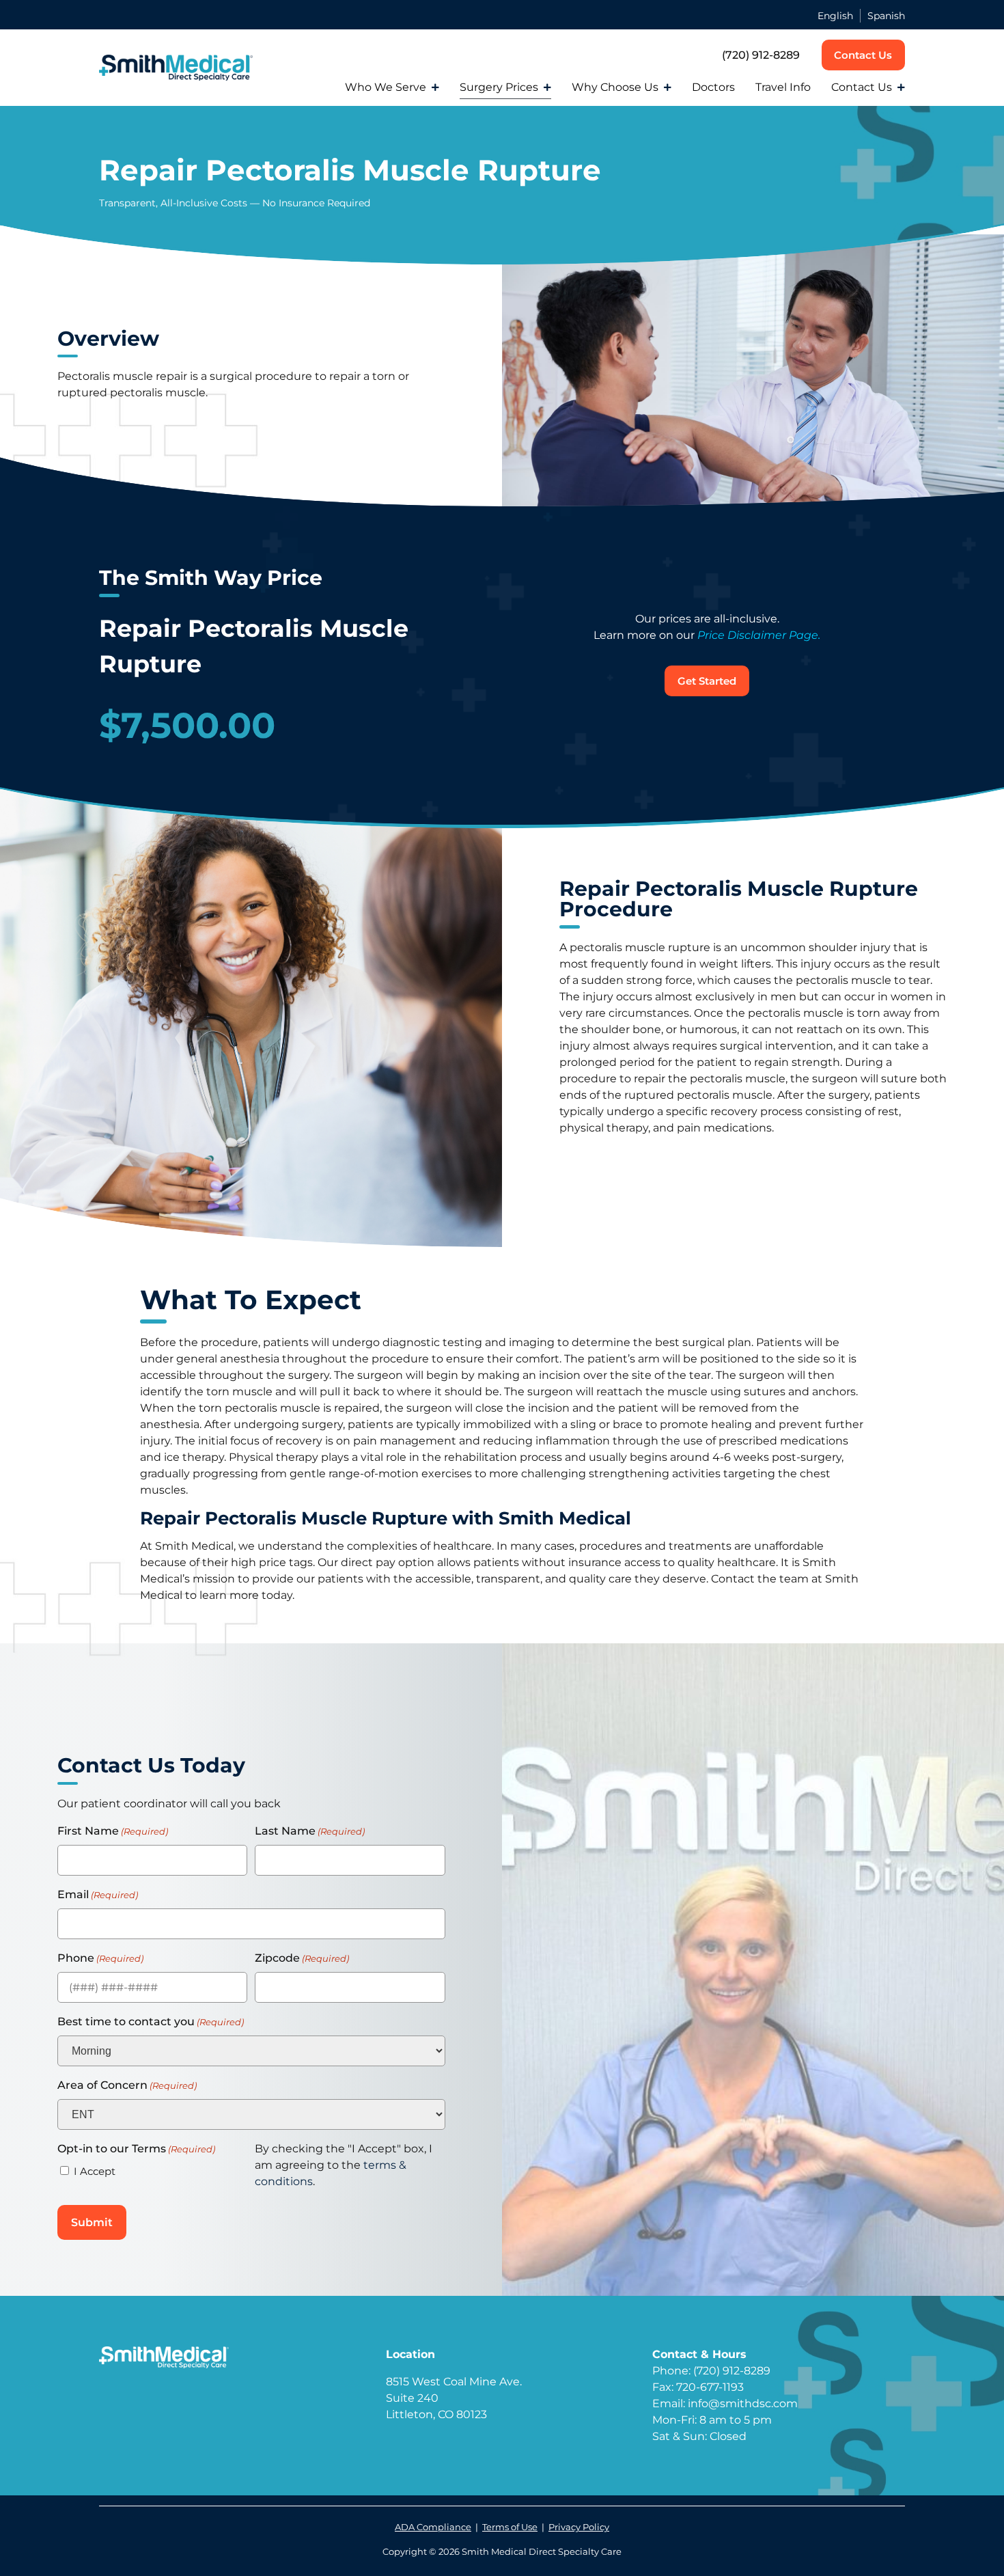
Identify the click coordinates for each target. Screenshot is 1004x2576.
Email (98, 1894)
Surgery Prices (499, 87)
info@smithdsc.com (743, 2403)
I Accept (95, 2171)
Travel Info (783, 87)
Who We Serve (386, 87)
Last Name (310, 1831)
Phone (100, 1958)
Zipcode (302, 1958)
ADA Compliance (433, 2527)
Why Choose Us (615, 87)
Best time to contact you (151, 2022)
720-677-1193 (710, 2387)
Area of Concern (127, 2085)
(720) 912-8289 (761, 55)
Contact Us (862, 87)
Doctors (713, 87)
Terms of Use (510, 2527)
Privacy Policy (579, 2527)
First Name (113, 1831)
